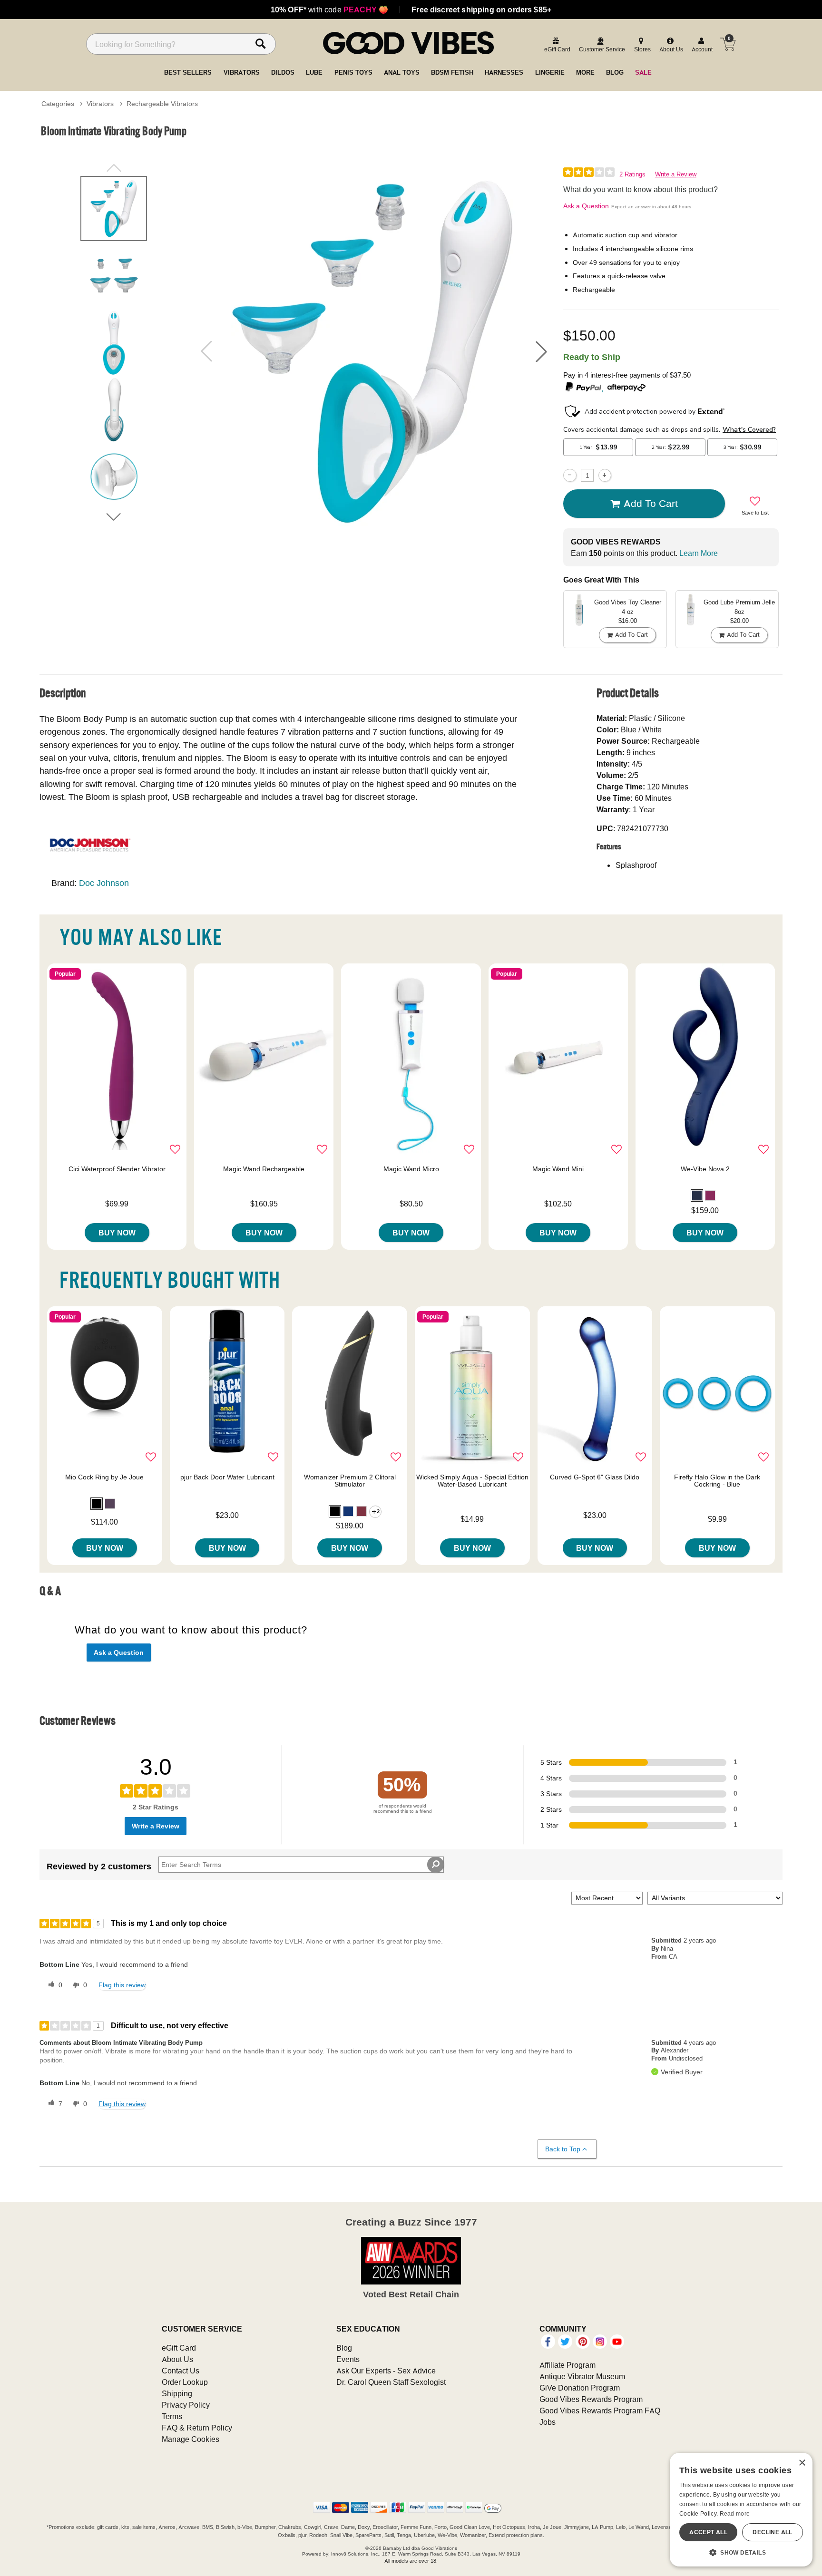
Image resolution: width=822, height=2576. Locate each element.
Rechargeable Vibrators (162, 104)
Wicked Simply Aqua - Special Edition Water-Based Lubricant (472, 1481)
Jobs (548, 2422)
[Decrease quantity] (570, 475)
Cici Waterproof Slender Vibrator (117, 1169)
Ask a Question (586, 206)
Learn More (699, 553)
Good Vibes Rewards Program (591, 2399)
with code (329, 10)
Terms (172, 2416)
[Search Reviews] (435, 1865)
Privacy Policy (186, 2405)
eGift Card (179, 2348)
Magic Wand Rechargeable (264, 1169)
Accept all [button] (708, 2532)
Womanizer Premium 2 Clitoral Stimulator (350, 1481)
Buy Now (117, 1233)
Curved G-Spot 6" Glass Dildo (595, 1477)
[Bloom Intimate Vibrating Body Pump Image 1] (374, 351)
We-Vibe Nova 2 (705, 1169)
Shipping (177, 2393)
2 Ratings (632, 174)
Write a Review (676, 174)
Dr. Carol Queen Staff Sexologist (391, 2382)
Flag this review (122, 1985)
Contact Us (181, 2371)
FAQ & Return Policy (197, 2428)
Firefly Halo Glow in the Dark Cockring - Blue (717, 1481)
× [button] (802, 2463)
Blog (344, 2348)
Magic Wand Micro (411, 1169)
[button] (541, 351)
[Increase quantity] (605, 475)
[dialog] (741, 2510)
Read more (735, 2513)
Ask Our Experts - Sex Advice (386, 2371)
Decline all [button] (772, 2532)
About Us (177, 2359)
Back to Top (563, 2149)
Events (348, 2359)
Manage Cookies (191, 2439)
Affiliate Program (568, 2365)
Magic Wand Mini (558, 1169)
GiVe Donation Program (580, 2388)
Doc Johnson (104, 883)
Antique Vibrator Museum (582, 2376)
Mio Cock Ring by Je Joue (104, 1477)
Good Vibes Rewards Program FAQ (600, 2411)
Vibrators (100, 104)
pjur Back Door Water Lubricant (227, 1477)
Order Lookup (185, 2382)
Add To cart (651, 503)
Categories (58, 104)
